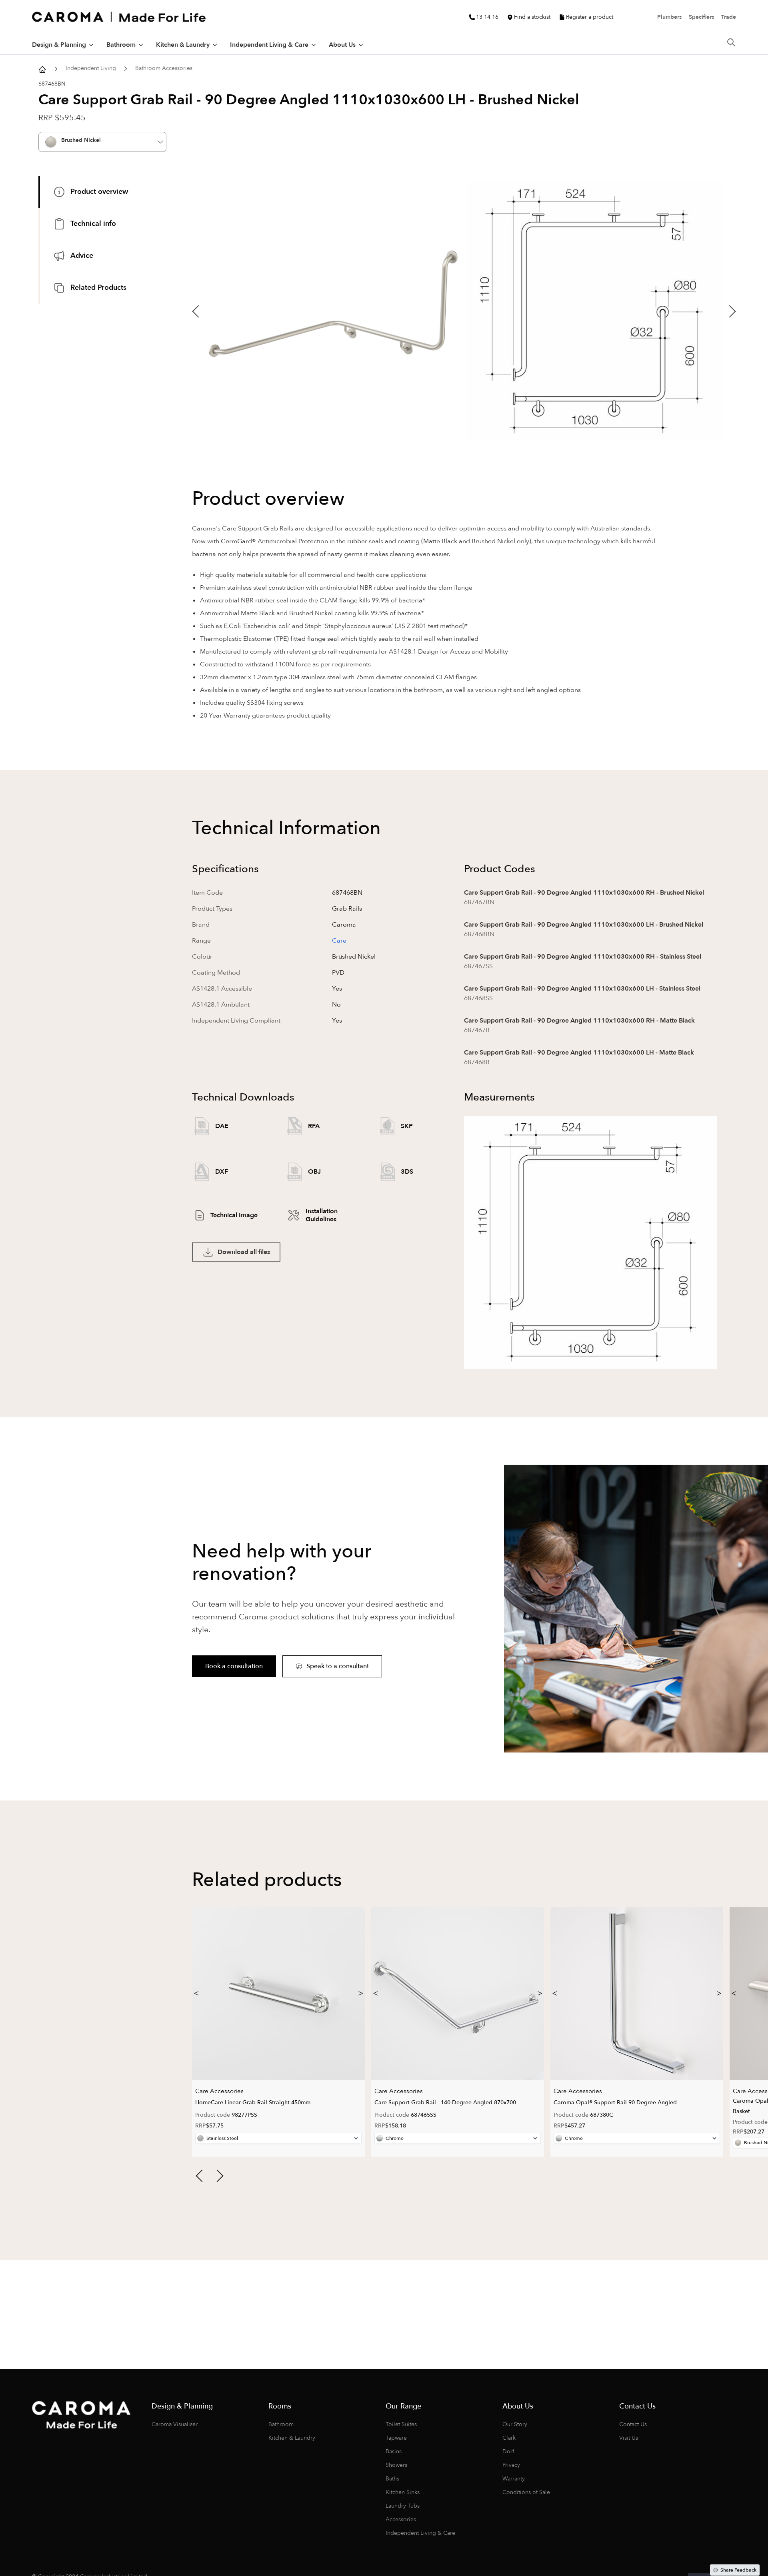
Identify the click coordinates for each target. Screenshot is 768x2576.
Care (339, 941)
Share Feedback (738, 2570)
